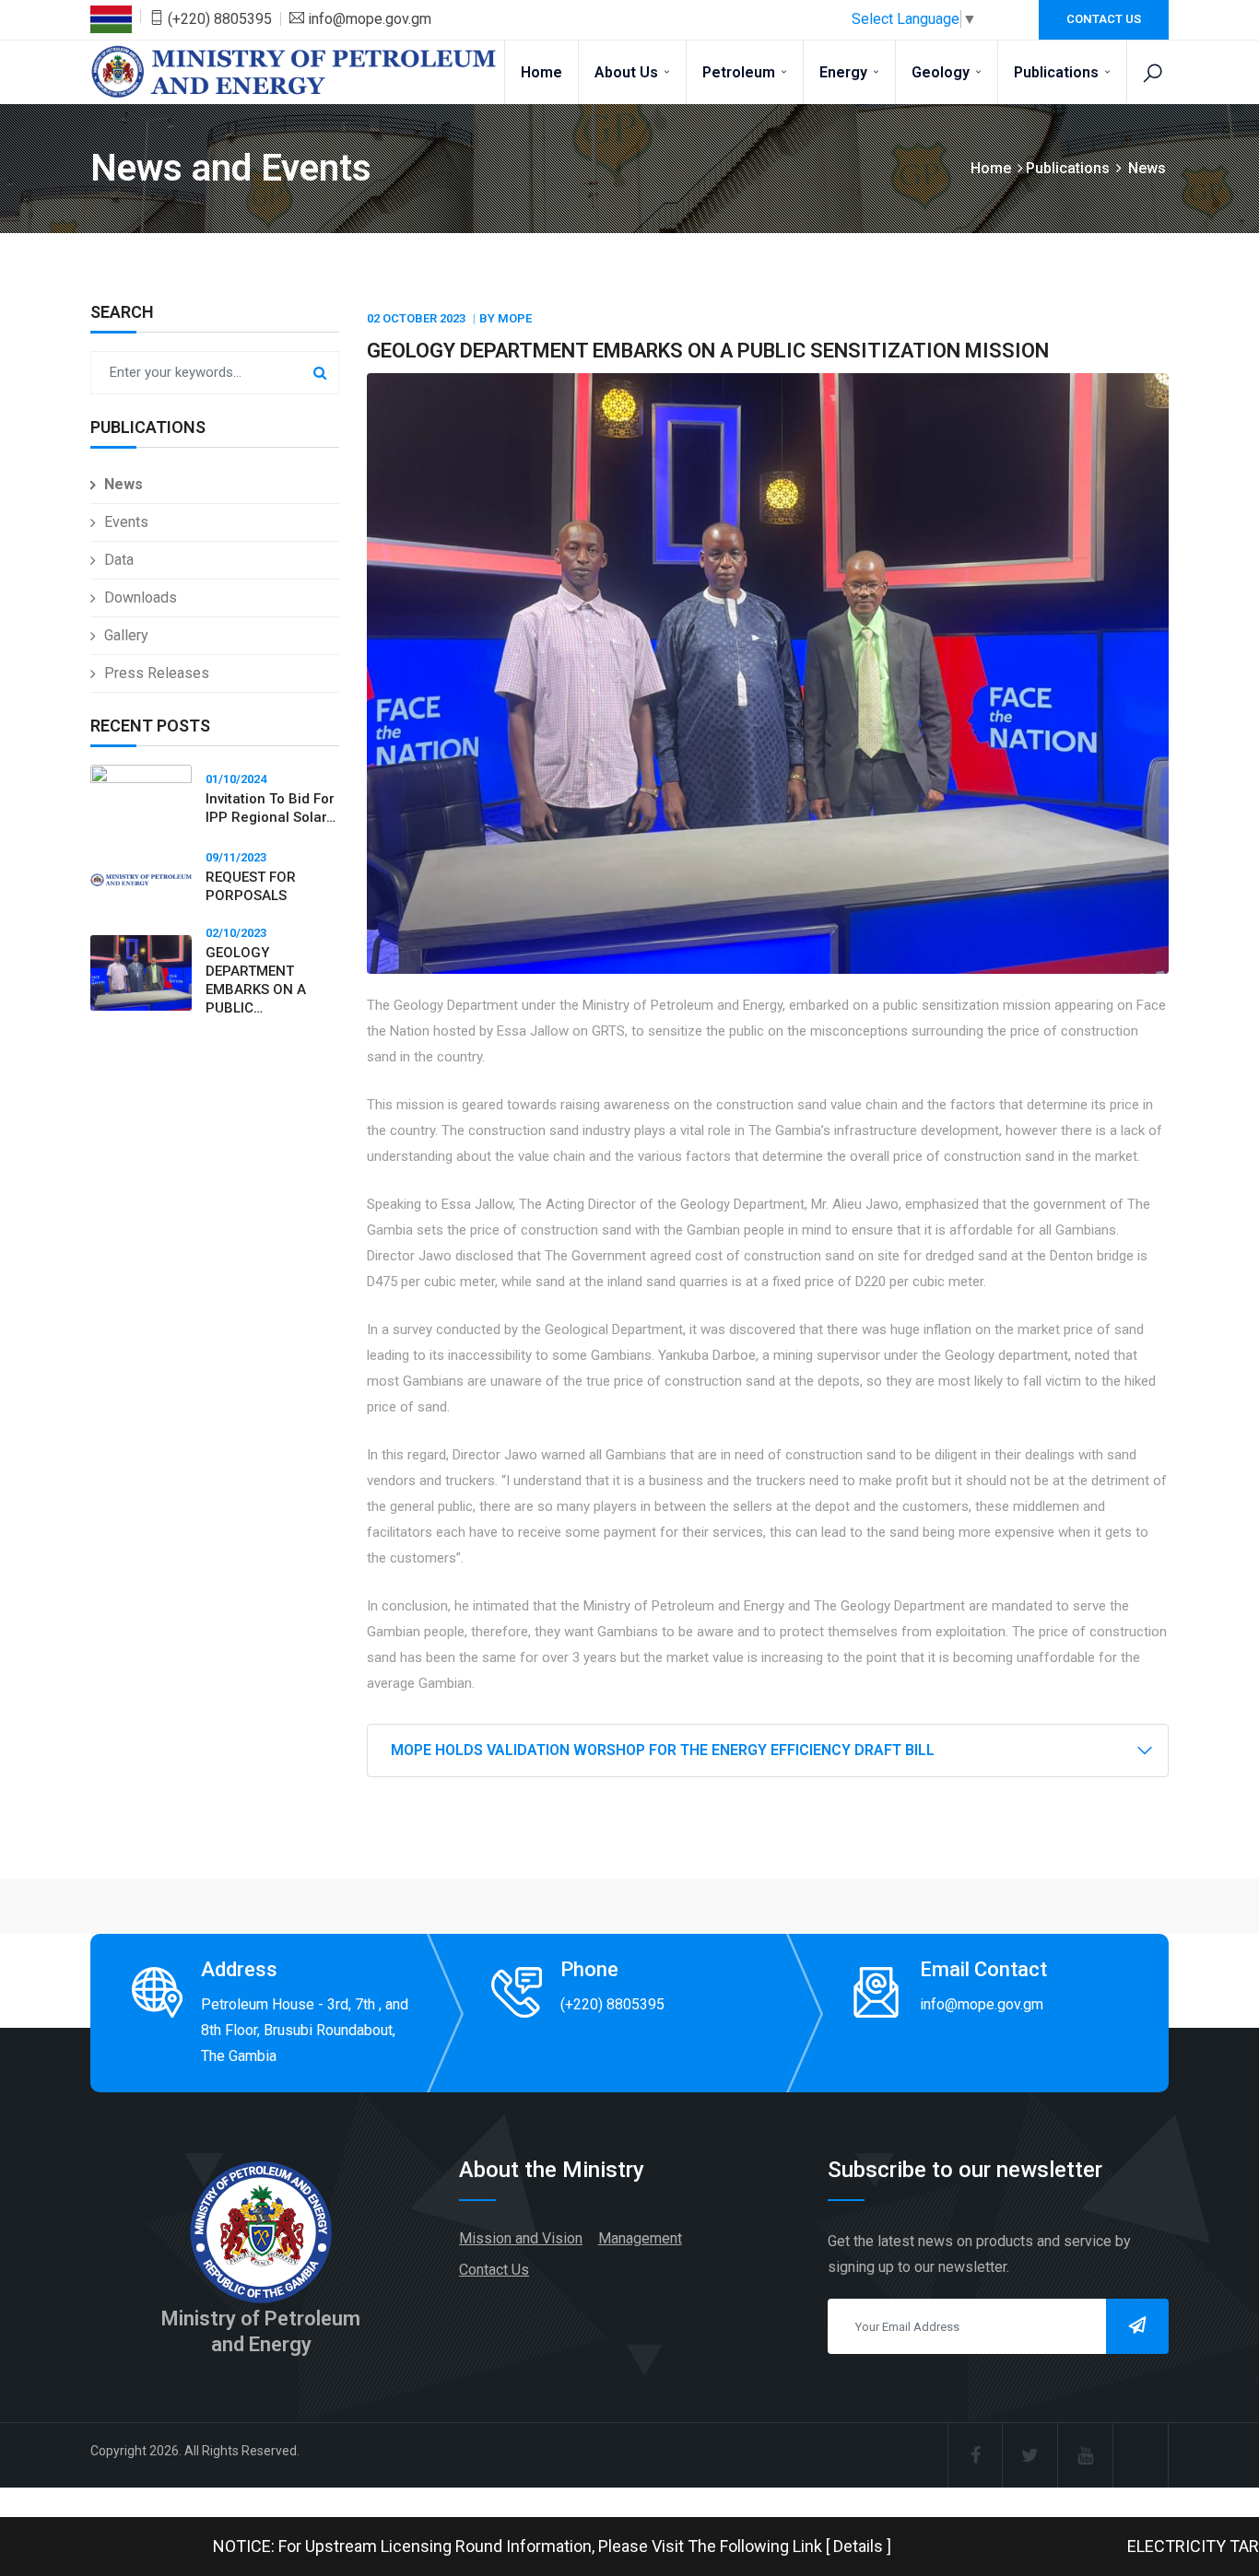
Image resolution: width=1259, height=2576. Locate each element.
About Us (628, 72)
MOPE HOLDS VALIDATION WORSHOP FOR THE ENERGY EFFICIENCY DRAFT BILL (663, 1750)
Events (126, 522)
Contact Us (494, 2270)
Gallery (126, 635)
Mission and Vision (521, 2238)
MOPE (515, 318)
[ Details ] (771, 2546)
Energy (845, 72)
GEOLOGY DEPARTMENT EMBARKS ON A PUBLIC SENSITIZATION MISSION (708, 351)
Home (541, 72)
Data (119, 560)
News (124, 484)
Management (640, 2238)
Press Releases (157, 673)
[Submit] (1137, 2326)
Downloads (141, 597)
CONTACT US (1104, 19)
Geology (942, 72)
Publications (1058, 72)
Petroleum (741, 72)
